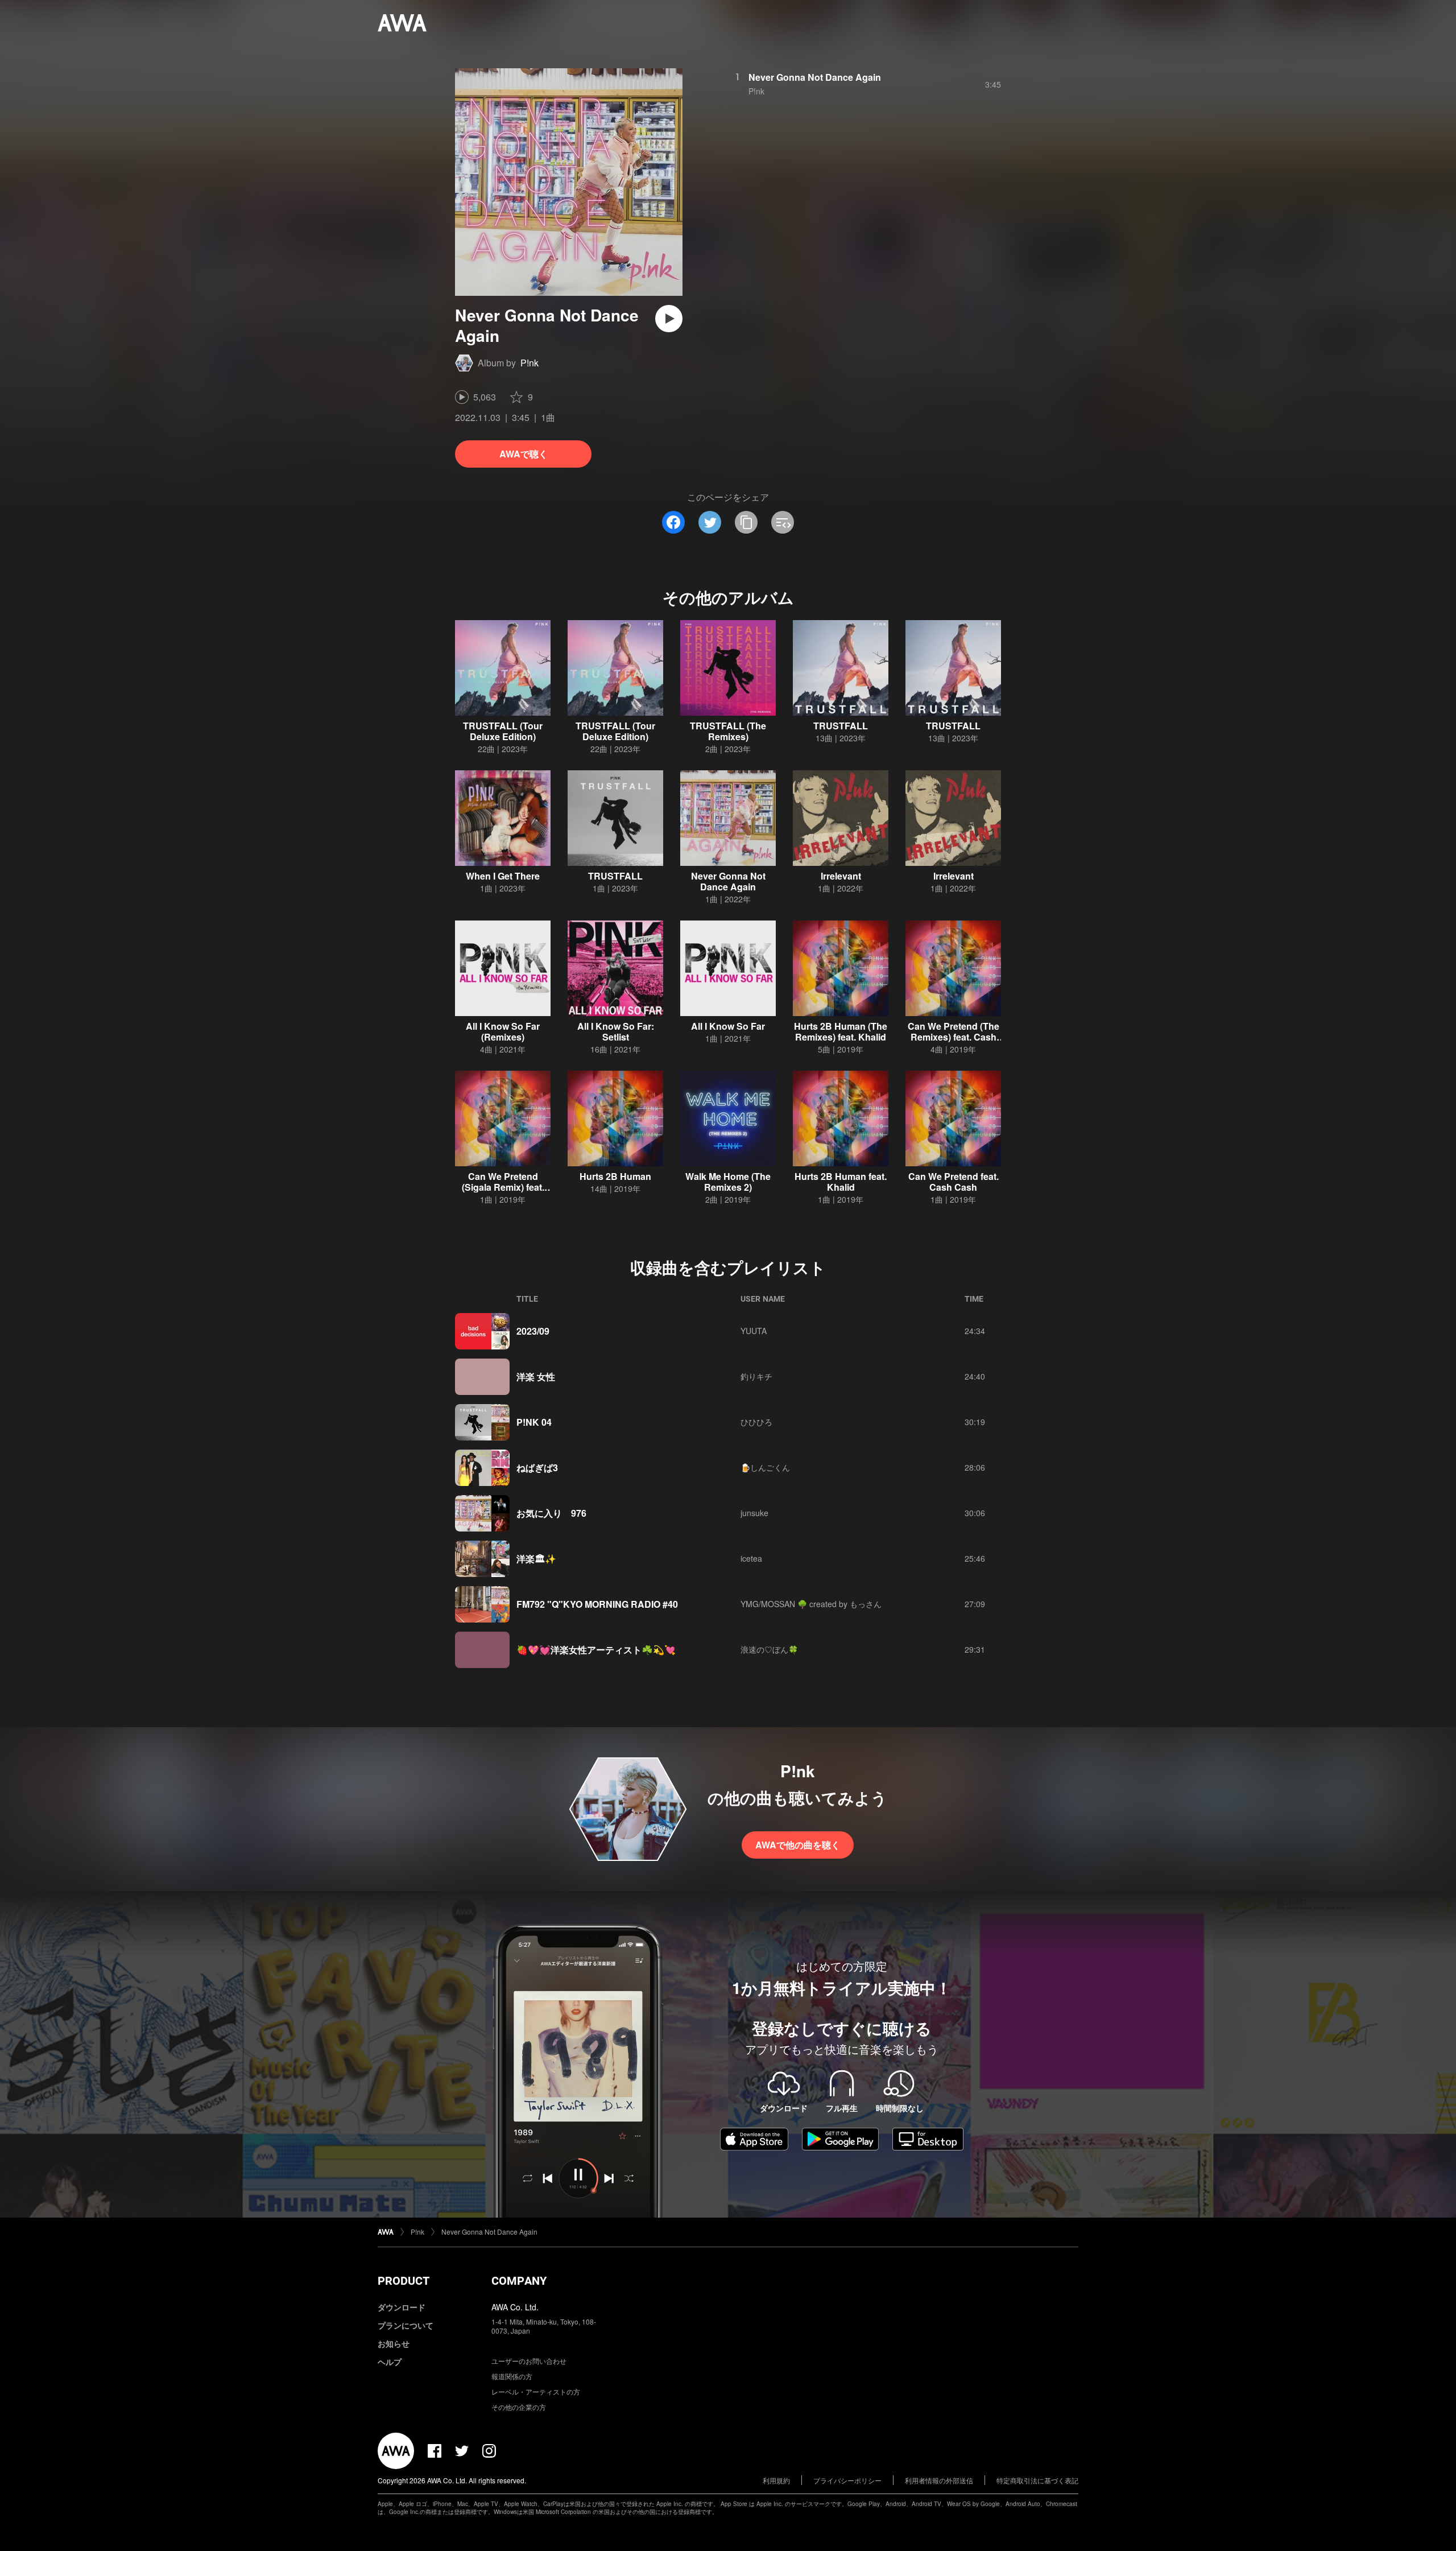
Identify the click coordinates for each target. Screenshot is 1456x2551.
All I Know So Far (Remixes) (503, 1031)
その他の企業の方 (519, 2407)
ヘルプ (390, 2362)
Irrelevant (841, 876)
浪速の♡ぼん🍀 (769, 1649)
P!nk (530, 363)
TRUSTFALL (841, 726)
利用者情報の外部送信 (939, 2480)
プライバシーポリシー (847, 2480)
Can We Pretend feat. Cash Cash (954, 1182)
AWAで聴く (524, 454)
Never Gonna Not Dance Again (815, 77)
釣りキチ (756, 1376)
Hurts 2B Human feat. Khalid (841, 1182)
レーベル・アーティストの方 (536, 2391)
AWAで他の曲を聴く (798, 1845)
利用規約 (776, 2480)
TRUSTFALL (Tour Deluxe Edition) (503, 731)
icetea (751, 1558)
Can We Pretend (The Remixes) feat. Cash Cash (954, 1037)
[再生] (669, 319)
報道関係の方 (512, 2376)
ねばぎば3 (537, 1468)
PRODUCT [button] (404, 2281)
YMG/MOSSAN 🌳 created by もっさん (811, 1604)
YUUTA (754, 1331)
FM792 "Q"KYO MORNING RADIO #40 (597, 1604)
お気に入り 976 (551, 1513)
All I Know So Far (728, 1026)
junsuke (754, 1513)
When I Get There (503, 876)
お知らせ (394, 2343)
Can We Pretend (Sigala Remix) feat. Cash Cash (503, 1187)
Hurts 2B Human (615, 1176)
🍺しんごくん (765, 1467)
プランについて (406, 2325)
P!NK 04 (534, 1422)
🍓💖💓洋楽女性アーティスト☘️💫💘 (596, 1650)
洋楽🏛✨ (536, 1559)
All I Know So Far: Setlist (616, 1031)
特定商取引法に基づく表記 (1037, 2480)
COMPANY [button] (519, 2281)
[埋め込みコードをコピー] (783, 522)
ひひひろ (756, 1422)
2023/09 (533, 1331)
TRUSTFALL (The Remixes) (728, 731)
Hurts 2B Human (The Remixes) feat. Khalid (841, 1031)
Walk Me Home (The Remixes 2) (728, 1182)
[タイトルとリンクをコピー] (746, 522)
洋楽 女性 (536, 1376)
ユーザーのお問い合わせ (529, 2361)
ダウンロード (402, 2307)
